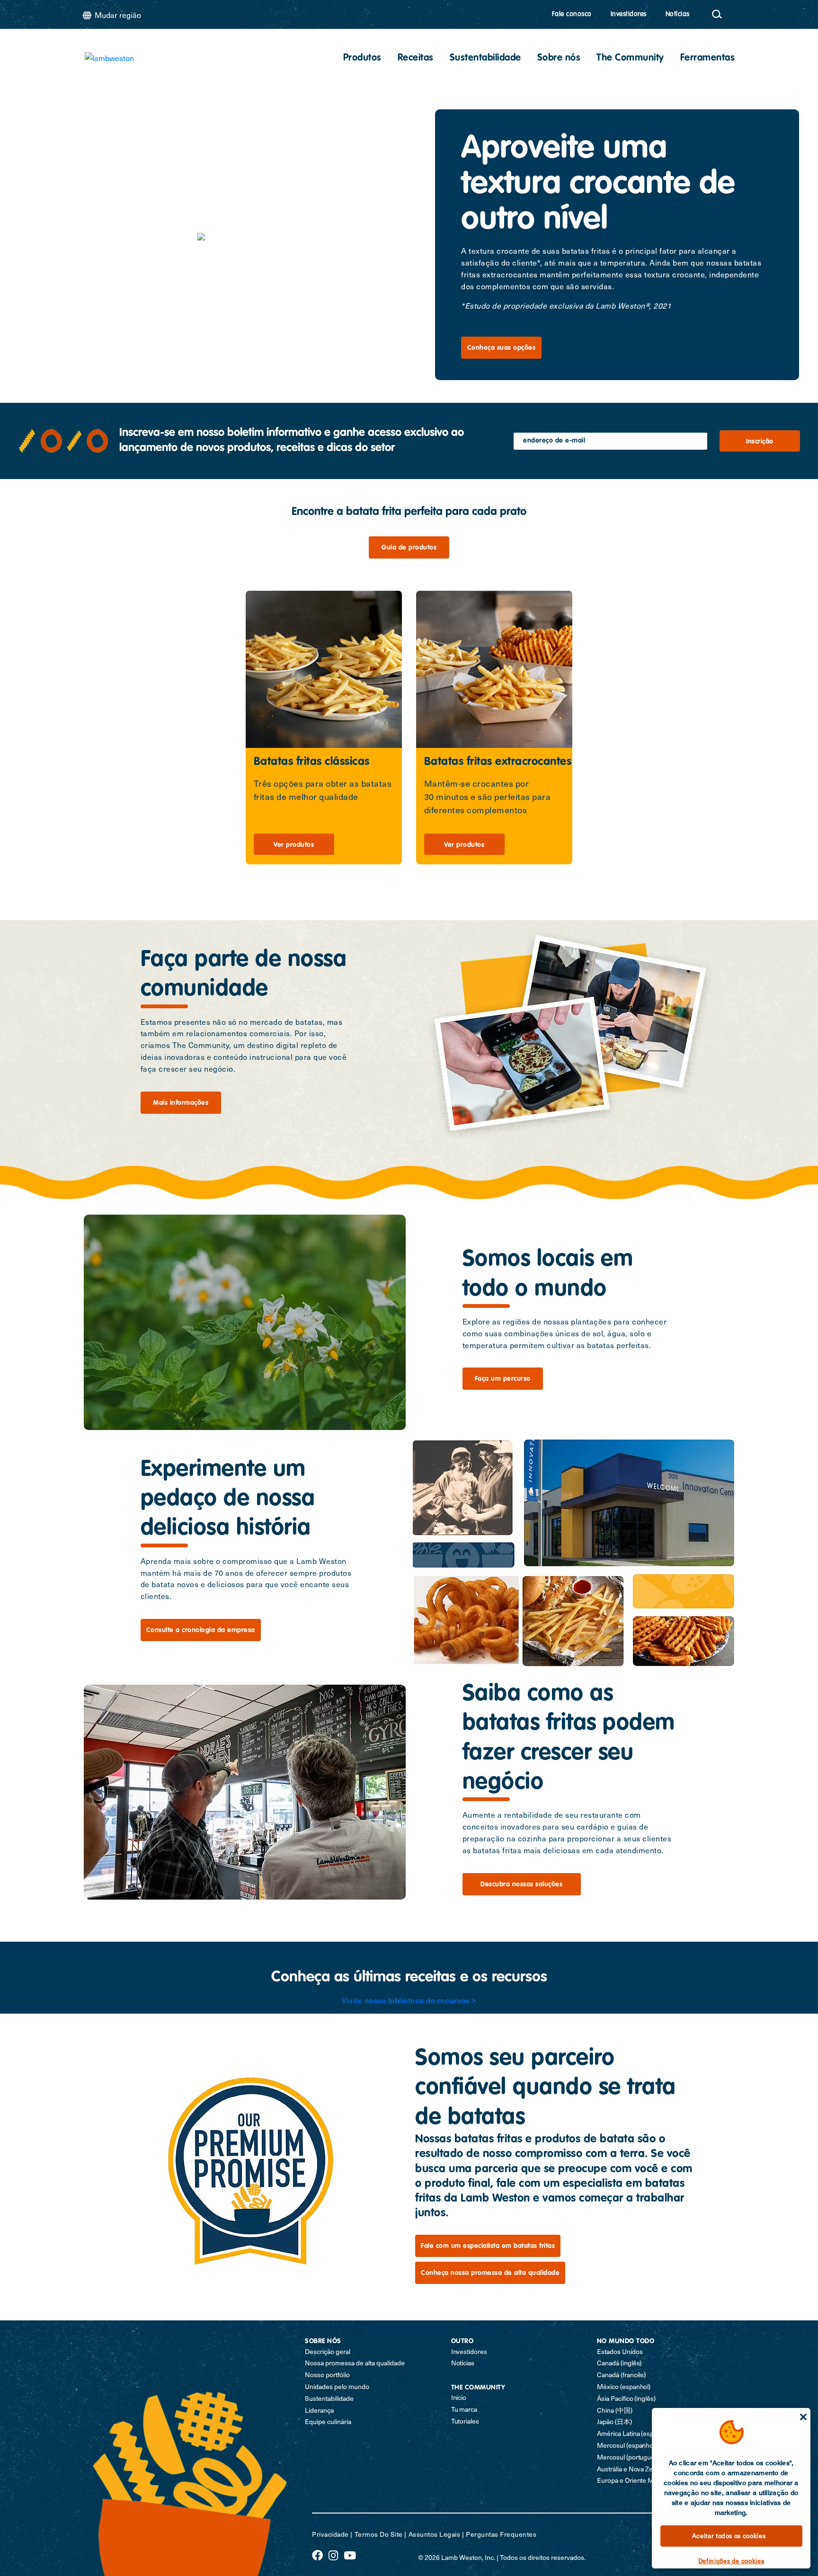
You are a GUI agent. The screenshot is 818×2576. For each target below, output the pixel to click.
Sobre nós (559, 58)
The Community (630, 58)
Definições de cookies (731, 2561)
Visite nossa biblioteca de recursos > (409, 2000)
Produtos (362, 58)
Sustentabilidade (485, 58)
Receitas (416, 58)
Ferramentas (708, 58)
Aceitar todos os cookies (729, 2536)
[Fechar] (803, 2417)
